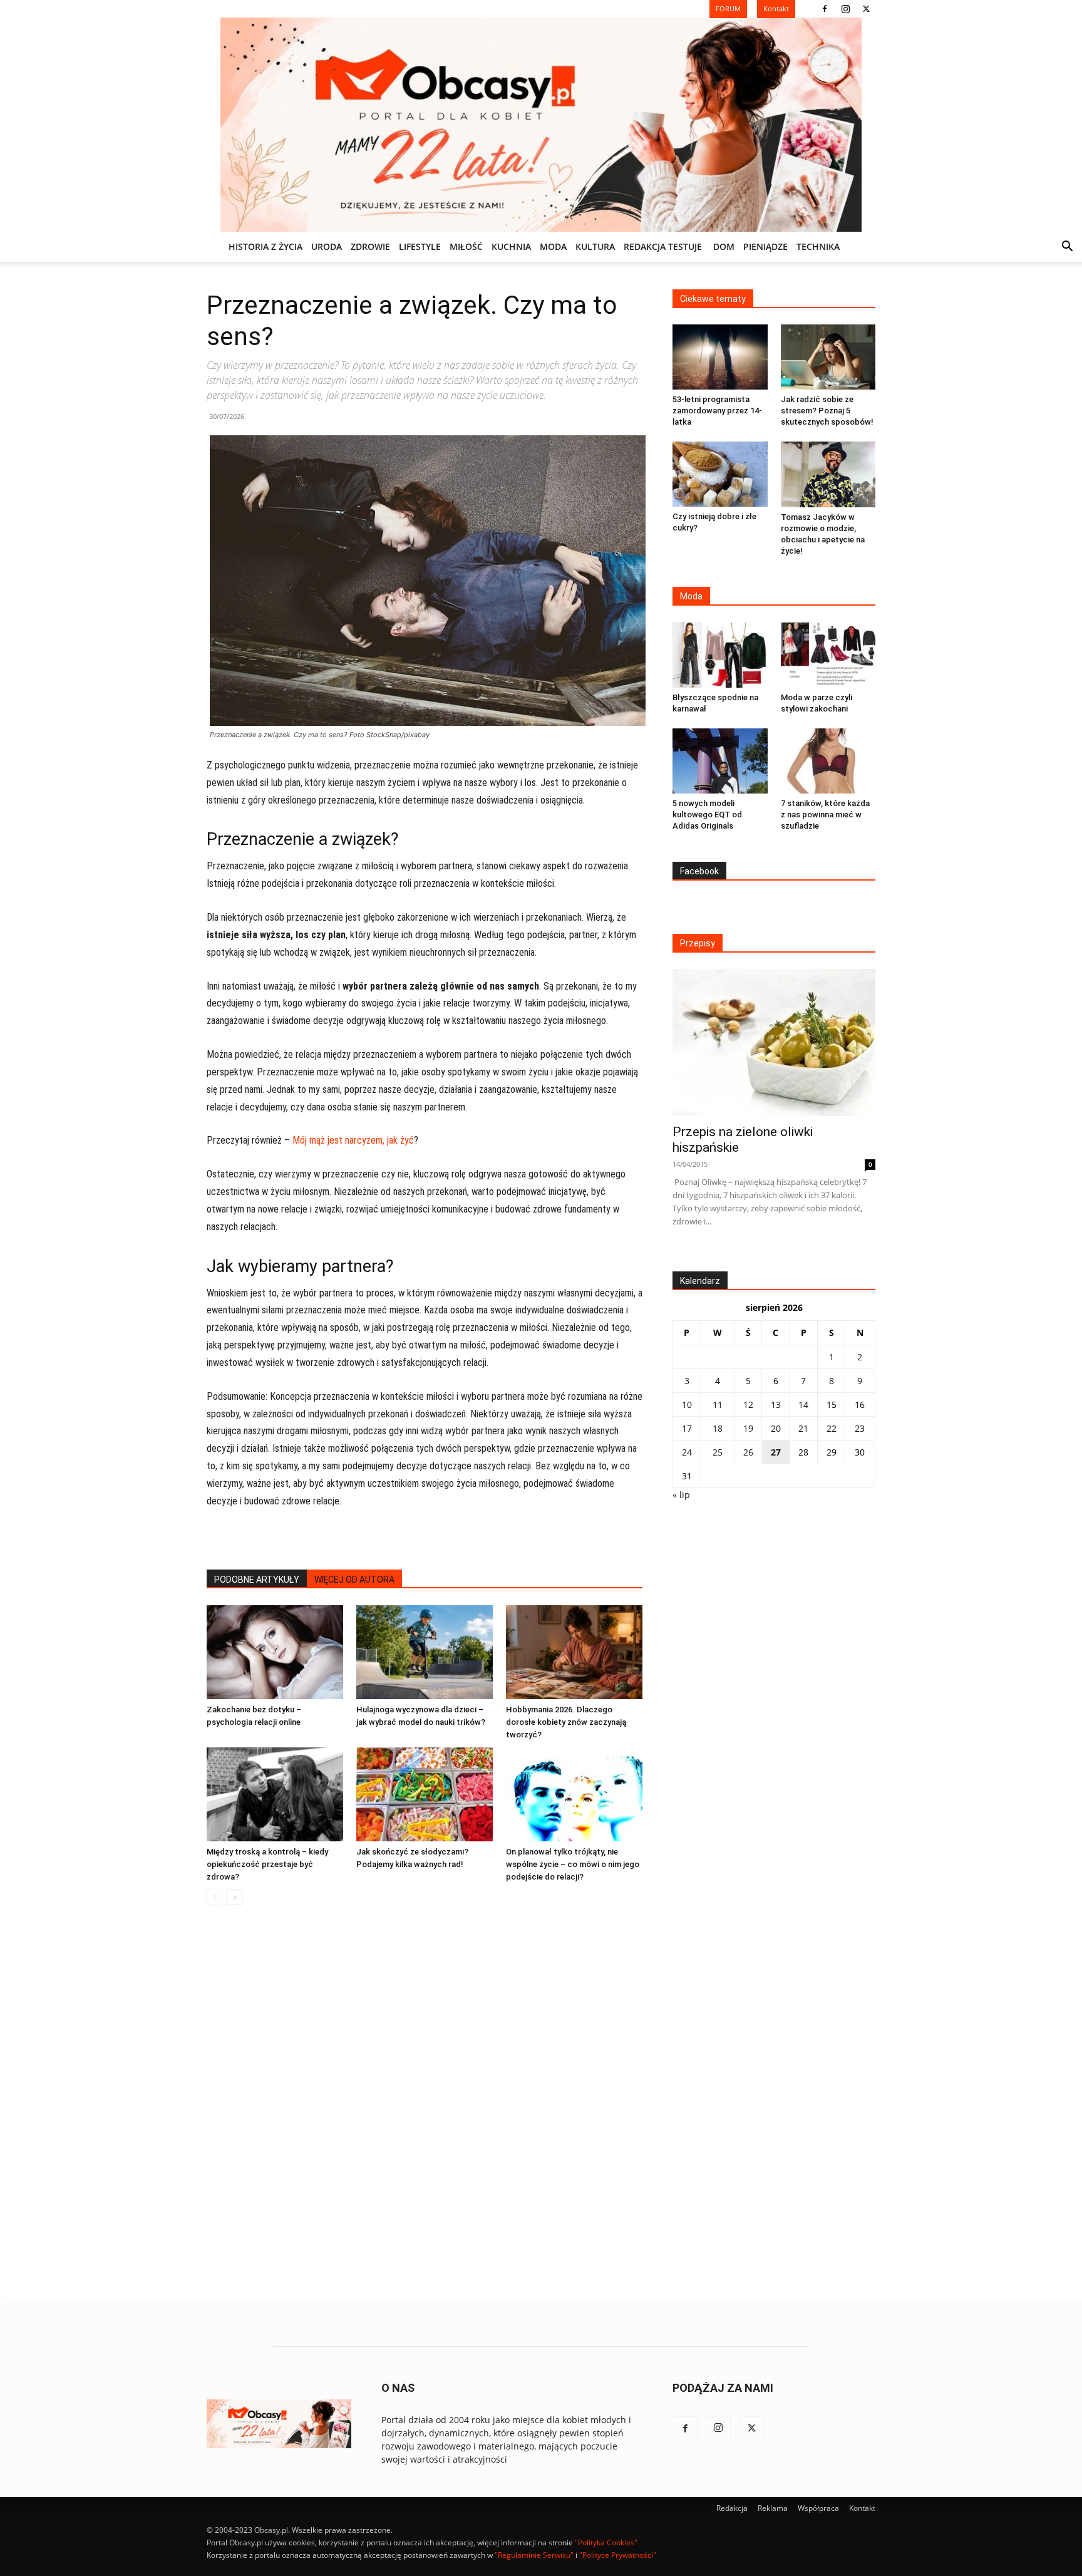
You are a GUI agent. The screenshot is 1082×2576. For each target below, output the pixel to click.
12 (748, 1404)
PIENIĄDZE (765, 246)
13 (776, 1404)
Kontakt (862, 2508)
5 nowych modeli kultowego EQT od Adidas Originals (707, 815)
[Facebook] (825, 9)
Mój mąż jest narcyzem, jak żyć (353, 1140)
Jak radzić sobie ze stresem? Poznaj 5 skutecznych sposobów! (827, 411)
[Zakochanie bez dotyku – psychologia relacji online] (275, 1652)
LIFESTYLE (420, 246)
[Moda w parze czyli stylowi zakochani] (828, 654)
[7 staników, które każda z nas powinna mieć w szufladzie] (828, 761)
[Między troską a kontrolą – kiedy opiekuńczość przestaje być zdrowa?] (275, 1794)
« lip (681, 1495)
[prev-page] (214, 1897)
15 (832, 1404)
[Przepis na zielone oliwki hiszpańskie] (774, 1042)
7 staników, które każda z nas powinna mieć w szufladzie (825, 815)
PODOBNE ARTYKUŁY (257, 1580)
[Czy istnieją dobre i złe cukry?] (720, 474)
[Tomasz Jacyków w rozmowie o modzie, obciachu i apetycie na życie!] (828, 474)
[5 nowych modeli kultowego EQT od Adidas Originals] (720, 761)
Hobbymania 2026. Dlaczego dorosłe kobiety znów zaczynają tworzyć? (566, 1722)
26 (748, 1452)
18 (718, 1428)
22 (832, 1428)
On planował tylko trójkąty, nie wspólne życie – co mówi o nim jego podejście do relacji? (573, 1864)
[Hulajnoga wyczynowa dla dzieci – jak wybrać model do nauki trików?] (425, 1652)
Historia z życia (265, 246)
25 (718, 1452)
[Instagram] (845, 9)
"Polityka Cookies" (606, 2542)
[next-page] (234, 1897)
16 (860, 1404)
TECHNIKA (818, 246)
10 (687, 1404)
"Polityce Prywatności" (618, 2555)
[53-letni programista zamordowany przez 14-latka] (720, 357)
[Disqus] (425, 2105)
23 (860, 1428)
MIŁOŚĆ (466, 246)
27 (776, 1452)
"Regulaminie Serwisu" (534, 2555)
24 (687, 1452)
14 (803, 1404)
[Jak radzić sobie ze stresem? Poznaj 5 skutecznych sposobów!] (828, 357)
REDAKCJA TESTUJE (663, 246)
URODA (327, 246)
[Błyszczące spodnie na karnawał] (720, 654)
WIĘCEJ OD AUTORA (354, 1580)
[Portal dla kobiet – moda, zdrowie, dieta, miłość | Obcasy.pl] (541, 125)
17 (687, 1428)
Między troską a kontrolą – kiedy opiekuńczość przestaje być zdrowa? (267, 1864)
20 (776, 1428)
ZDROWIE (370, 246)
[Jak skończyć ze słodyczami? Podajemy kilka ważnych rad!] (425, 1794)
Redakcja (732, 2508)
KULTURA (595, 246)
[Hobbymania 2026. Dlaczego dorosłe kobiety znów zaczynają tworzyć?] (574, 1652)
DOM (724, 246)
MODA (553, 246)
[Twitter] (866, 9)
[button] (1067, 248)
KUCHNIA (511, 246)
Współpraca (818, 2508)
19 (748, 1428)
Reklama (773, 2508)
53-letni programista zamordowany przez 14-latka (717, 411)
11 (718, 1404)
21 (803, 1428)
